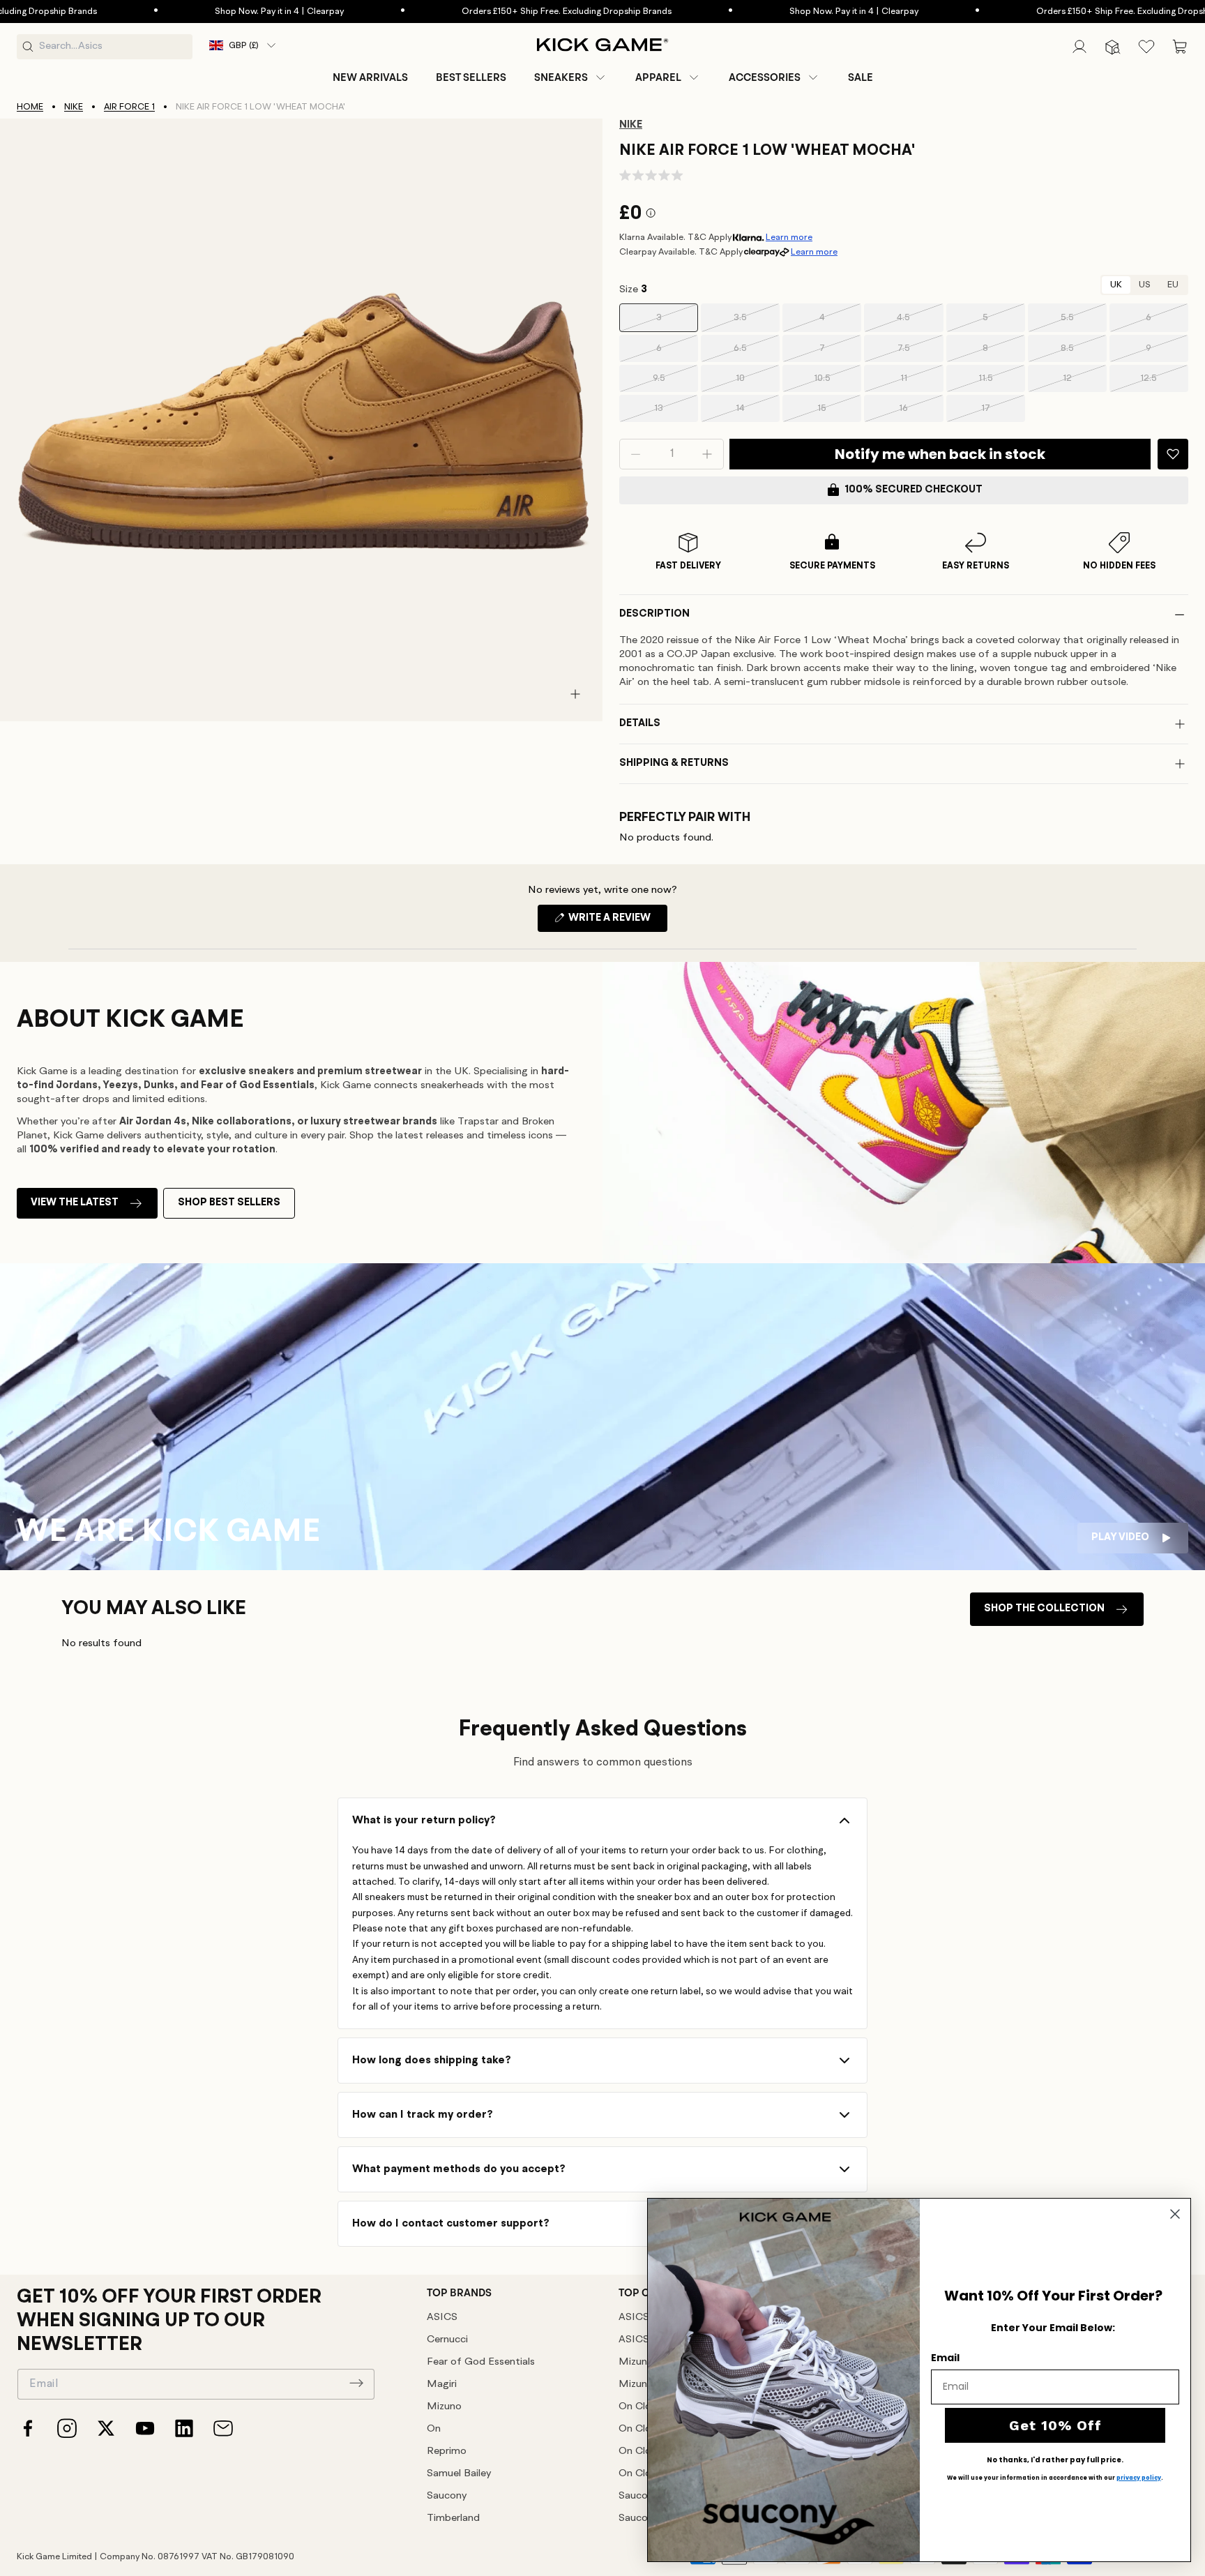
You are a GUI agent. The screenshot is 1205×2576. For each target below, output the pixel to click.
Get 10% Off (1055, 2425)
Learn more (789, 238)
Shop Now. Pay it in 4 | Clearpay (187, 12)
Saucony (447, 2496)
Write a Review (617, 922)
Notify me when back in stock (940, 454)
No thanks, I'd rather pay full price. (1055, 2460)
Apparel (658, 77)
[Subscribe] (356, 2383)
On (434, 2429)
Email (945, 2358)
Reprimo (447, 2451)
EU (1173, 285)
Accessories (765, 77)
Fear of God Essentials (481, 2362)
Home (30, 107)
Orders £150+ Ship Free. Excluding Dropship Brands (475, 12)
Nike (74, 107)
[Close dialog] (1175, 2214)
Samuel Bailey (459, 2474)
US (1145, 285)
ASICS (442, 2318)
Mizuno (444, 2407)
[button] (571, 77)
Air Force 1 (129, 107)
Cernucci (447, 2340)
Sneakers (561, 77)
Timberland (453, 2518)
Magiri (442, 2385)
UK (1116, 285)
